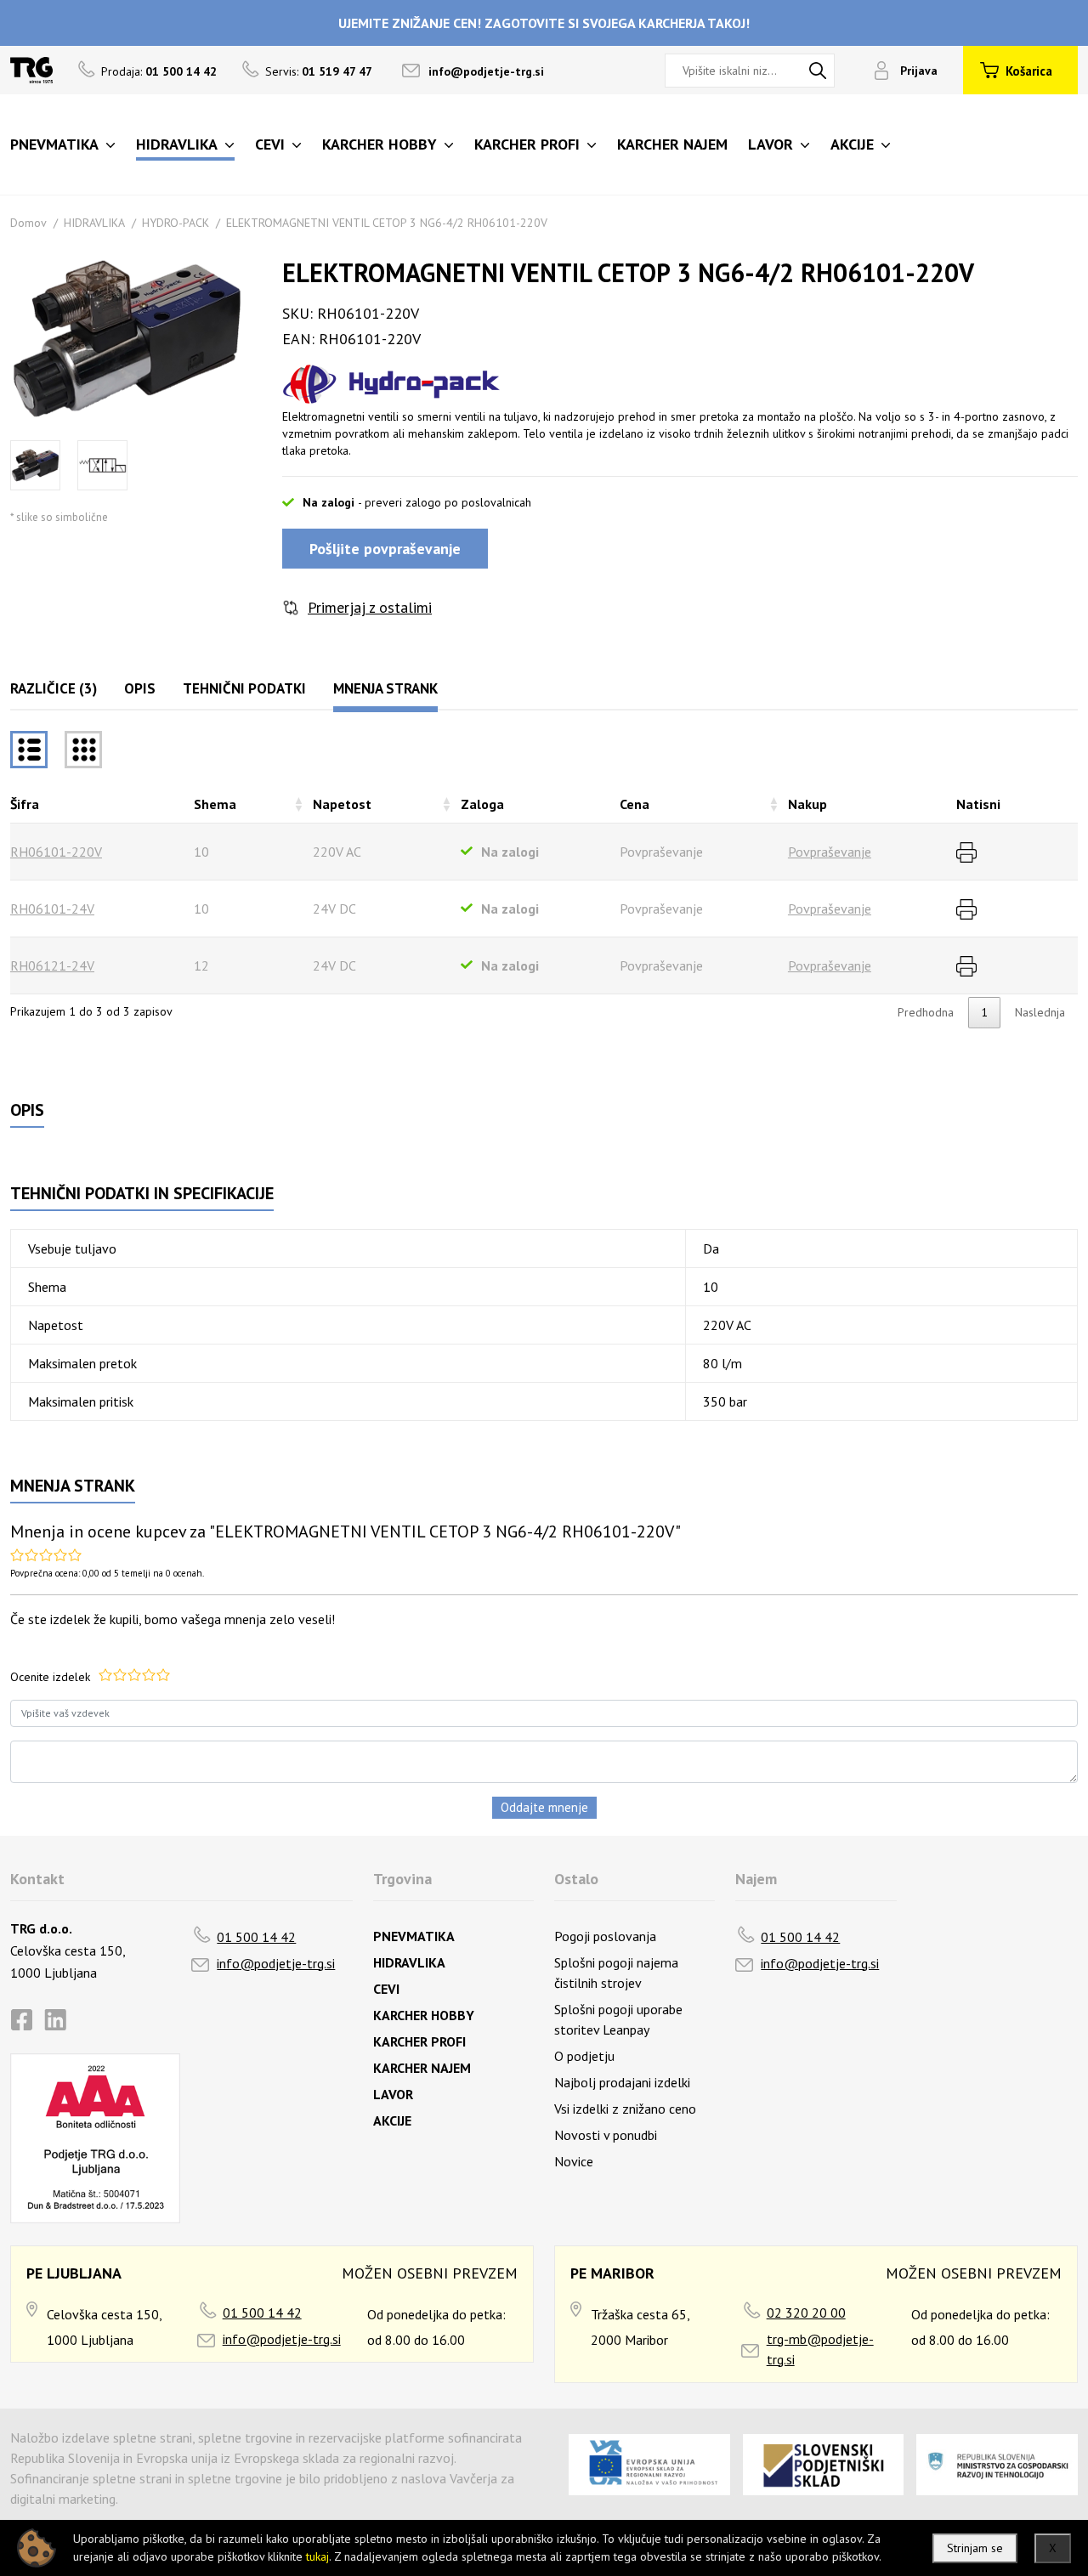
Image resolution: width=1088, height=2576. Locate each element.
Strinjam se (975, 2548)
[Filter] (83, 750)
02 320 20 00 (806, 2313)
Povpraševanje (830, 852)
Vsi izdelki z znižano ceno (625, 2109)
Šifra (25, 804)
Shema (215, 804)
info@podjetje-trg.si (486, 71)
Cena (635, 804)
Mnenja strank (385, 688)
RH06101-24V (52, 909)
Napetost (342, 804)
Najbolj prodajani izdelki (622, 2082)
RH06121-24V (52, 965)
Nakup (807, 804)
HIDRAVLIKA (94, 223)
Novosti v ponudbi (606, 2135)
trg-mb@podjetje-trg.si (820, 2349)
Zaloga (482, 804)
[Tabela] (29, 750)
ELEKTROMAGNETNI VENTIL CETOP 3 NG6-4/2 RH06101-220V (387, 223)
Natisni (978, 804)
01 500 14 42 (256, 1937)
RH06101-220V (56, 852)
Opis (140, 688)
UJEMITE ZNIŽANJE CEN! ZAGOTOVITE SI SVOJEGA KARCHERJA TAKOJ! (544, 23)
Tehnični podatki (244, 688)
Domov (28, 223)
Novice (574, 2161)
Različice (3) (54, 688)
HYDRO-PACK (176, 223)
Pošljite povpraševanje (385, 549)
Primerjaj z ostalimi (370, 607)
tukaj (317, 2556)
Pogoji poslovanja (605, 1936)
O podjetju (584, 2056)
